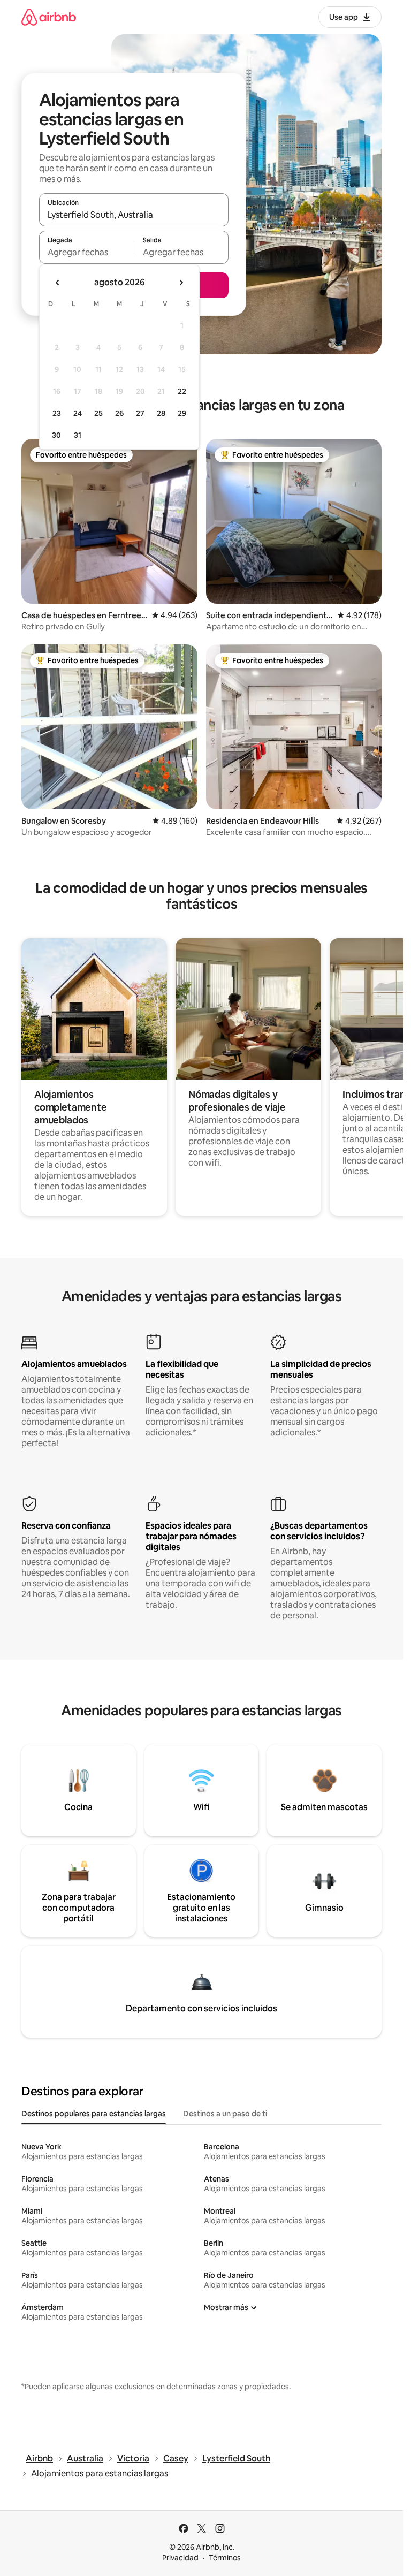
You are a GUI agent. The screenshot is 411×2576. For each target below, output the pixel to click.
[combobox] (134, 215)
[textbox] (86, 252)
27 (140, 413)
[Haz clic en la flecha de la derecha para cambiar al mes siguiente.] (181, 283)
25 (98, 413)
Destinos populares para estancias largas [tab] (94, 2114)
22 (182, 391)
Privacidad (180, 2558)
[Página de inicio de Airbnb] (49, 17)
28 (161, 413)
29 (182, 413)
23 (57, 413)
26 (119, 413)
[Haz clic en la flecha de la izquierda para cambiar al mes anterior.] (58, 283)
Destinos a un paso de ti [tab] (225, 2114)
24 (78, 413)
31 (78, 435)
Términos (225, 2558)
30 (56, 435)
